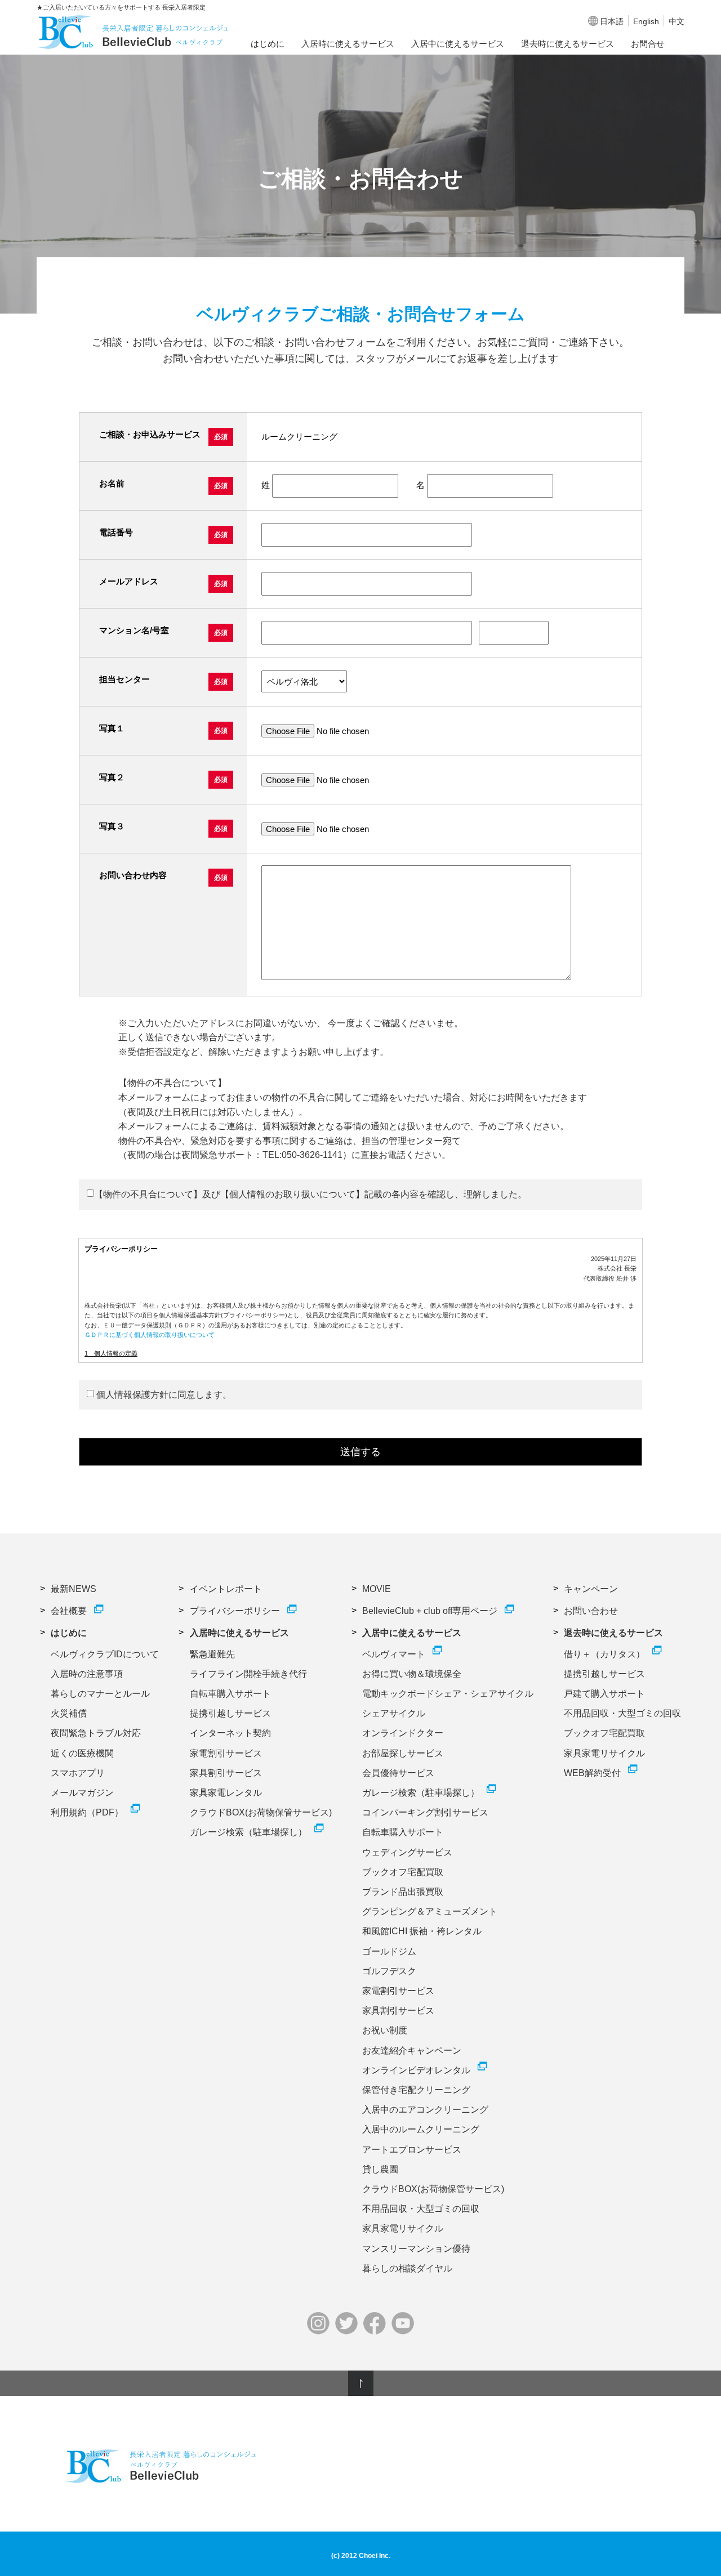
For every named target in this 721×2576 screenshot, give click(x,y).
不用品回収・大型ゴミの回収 (421, 2209)
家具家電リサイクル (403, 2228)
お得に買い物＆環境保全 (412, 1674)
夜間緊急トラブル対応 (96, 1733)
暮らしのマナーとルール (100, 1694)
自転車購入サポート (230, 1694)
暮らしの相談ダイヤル (407, 2268)
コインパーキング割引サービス (425, 1812)
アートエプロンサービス (412, 2150)
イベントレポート (226, 1589)
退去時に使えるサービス (568, 44)
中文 (677, 21)
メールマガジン (82, 1793)
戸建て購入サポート (604, 1694)
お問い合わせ (591, 1611)
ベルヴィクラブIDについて (105, 1654)
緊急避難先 (212, 1654)
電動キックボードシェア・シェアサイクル (448, 1694)
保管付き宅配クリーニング (416, 2090)
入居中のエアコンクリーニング (425, 2110)
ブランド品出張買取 (403, 1892)
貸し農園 (380, 2169)
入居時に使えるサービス (348, 44)
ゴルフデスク (389, 1971)
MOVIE (377, 1589)
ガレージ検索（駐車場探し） (248, 1832)
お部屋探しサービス (403, 1753)
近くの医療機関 (82, 1753)
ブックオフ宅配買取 (403, 1872)
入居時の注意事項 (87, 1674)
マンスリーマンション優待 (416, 2249)
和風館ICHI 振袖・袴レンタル (422, 1931)
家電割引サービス (226, 1753)
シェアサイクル (394, 1713)
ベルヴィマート (394, 1654)
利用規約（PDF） (87, 1812)
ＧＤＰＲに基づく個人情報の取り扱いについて (150, 1335)
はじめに (268, 44)
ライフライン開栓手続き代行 (248, 1674)
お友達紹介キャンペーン (412, 2050)
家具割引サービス (226, 1773)
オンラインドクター (403, 1733)
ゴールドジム (389, 1951)
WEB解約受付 (592, 1773)
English (646, 21)
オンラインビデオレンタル (416, 2070)
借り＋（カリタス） (604, 1654)
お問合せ (648, 44)
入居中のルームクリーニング (421, 2129)
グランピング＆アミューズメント (430, 1911)
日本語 (612, 21)
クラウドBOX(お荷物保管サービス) (261, 1812)
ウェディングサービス (407, 1852)
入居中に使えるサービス (458, 44)
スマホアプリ (78, 1773)
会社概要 (69, 1611)
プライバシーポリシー (235, 1611)
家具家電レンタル (226, 1793)
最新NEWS (74, 1589)
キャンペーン (591, 1589)
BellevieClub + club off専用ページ (430, 1611)
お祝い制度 (385, 2030)
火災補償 (69, 1713)
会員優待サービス (398, 1773)
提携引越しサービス (230, 1713)
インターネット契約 (230, 1733)
